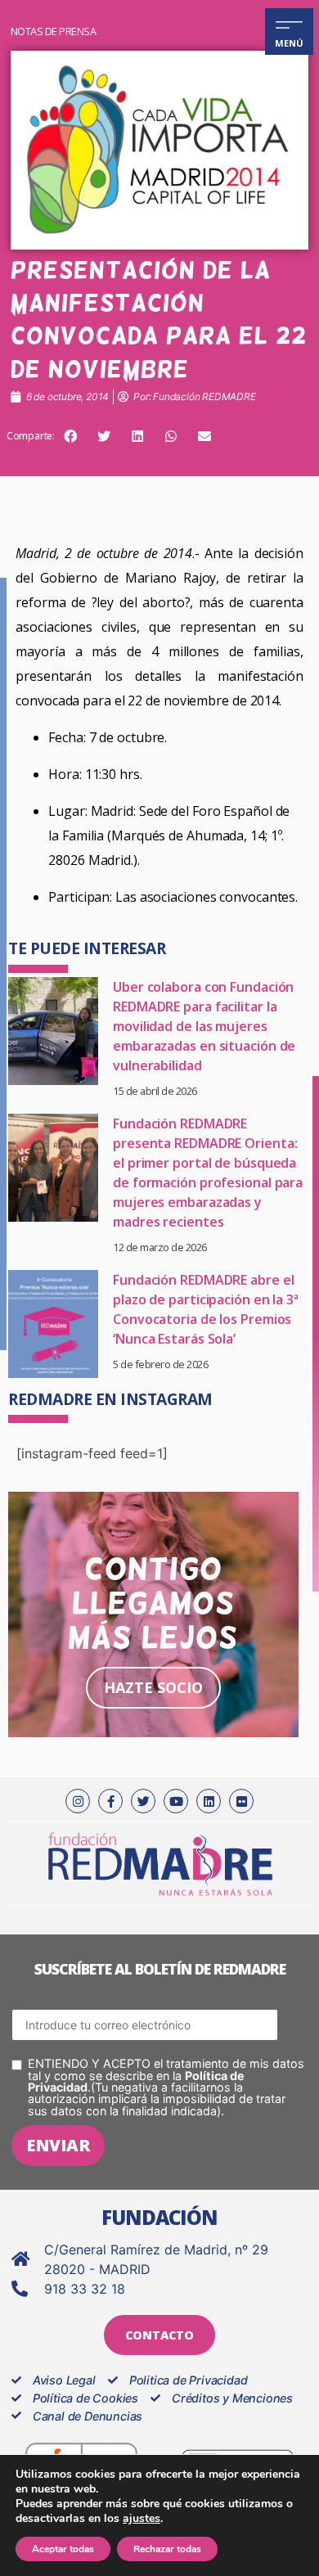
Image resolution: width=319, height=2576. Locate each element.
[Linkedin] (209, 1801)
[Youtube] (176, 1801)
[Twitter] (143, 1801)
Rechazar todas (167, 2549)
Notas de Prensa (54, 31)
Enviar (58, 2145)
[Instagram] (78, 1801)
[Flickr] (241, 1801)
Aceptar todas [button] (63, 2549)
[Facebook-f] (110, 1801)
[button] (70, 436)
